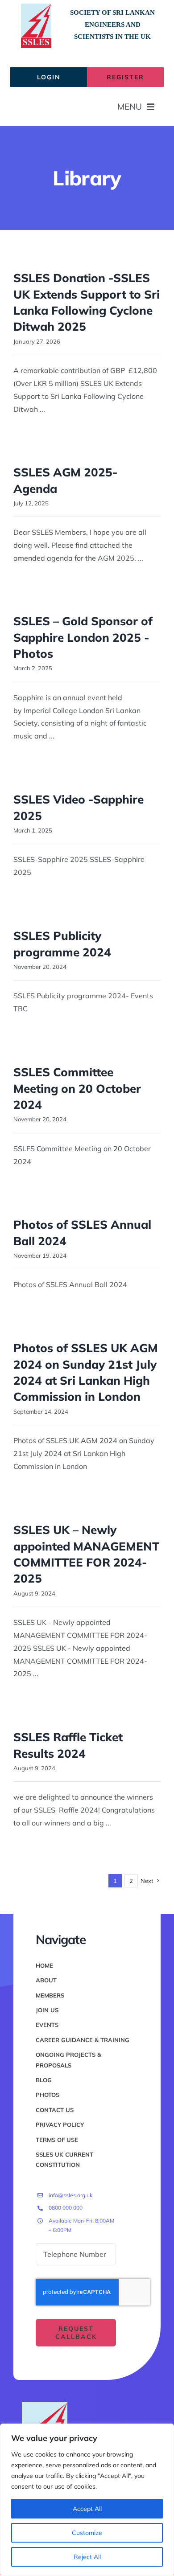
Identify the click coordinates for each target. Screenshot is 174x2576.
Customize (87, 2533)
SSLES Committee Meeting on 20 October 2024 (77, 1088)
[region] (87, 2500)
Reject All (87, 2557)
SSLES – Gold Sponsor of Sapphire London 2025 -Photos (83, 637)
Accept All (87, 2509)
